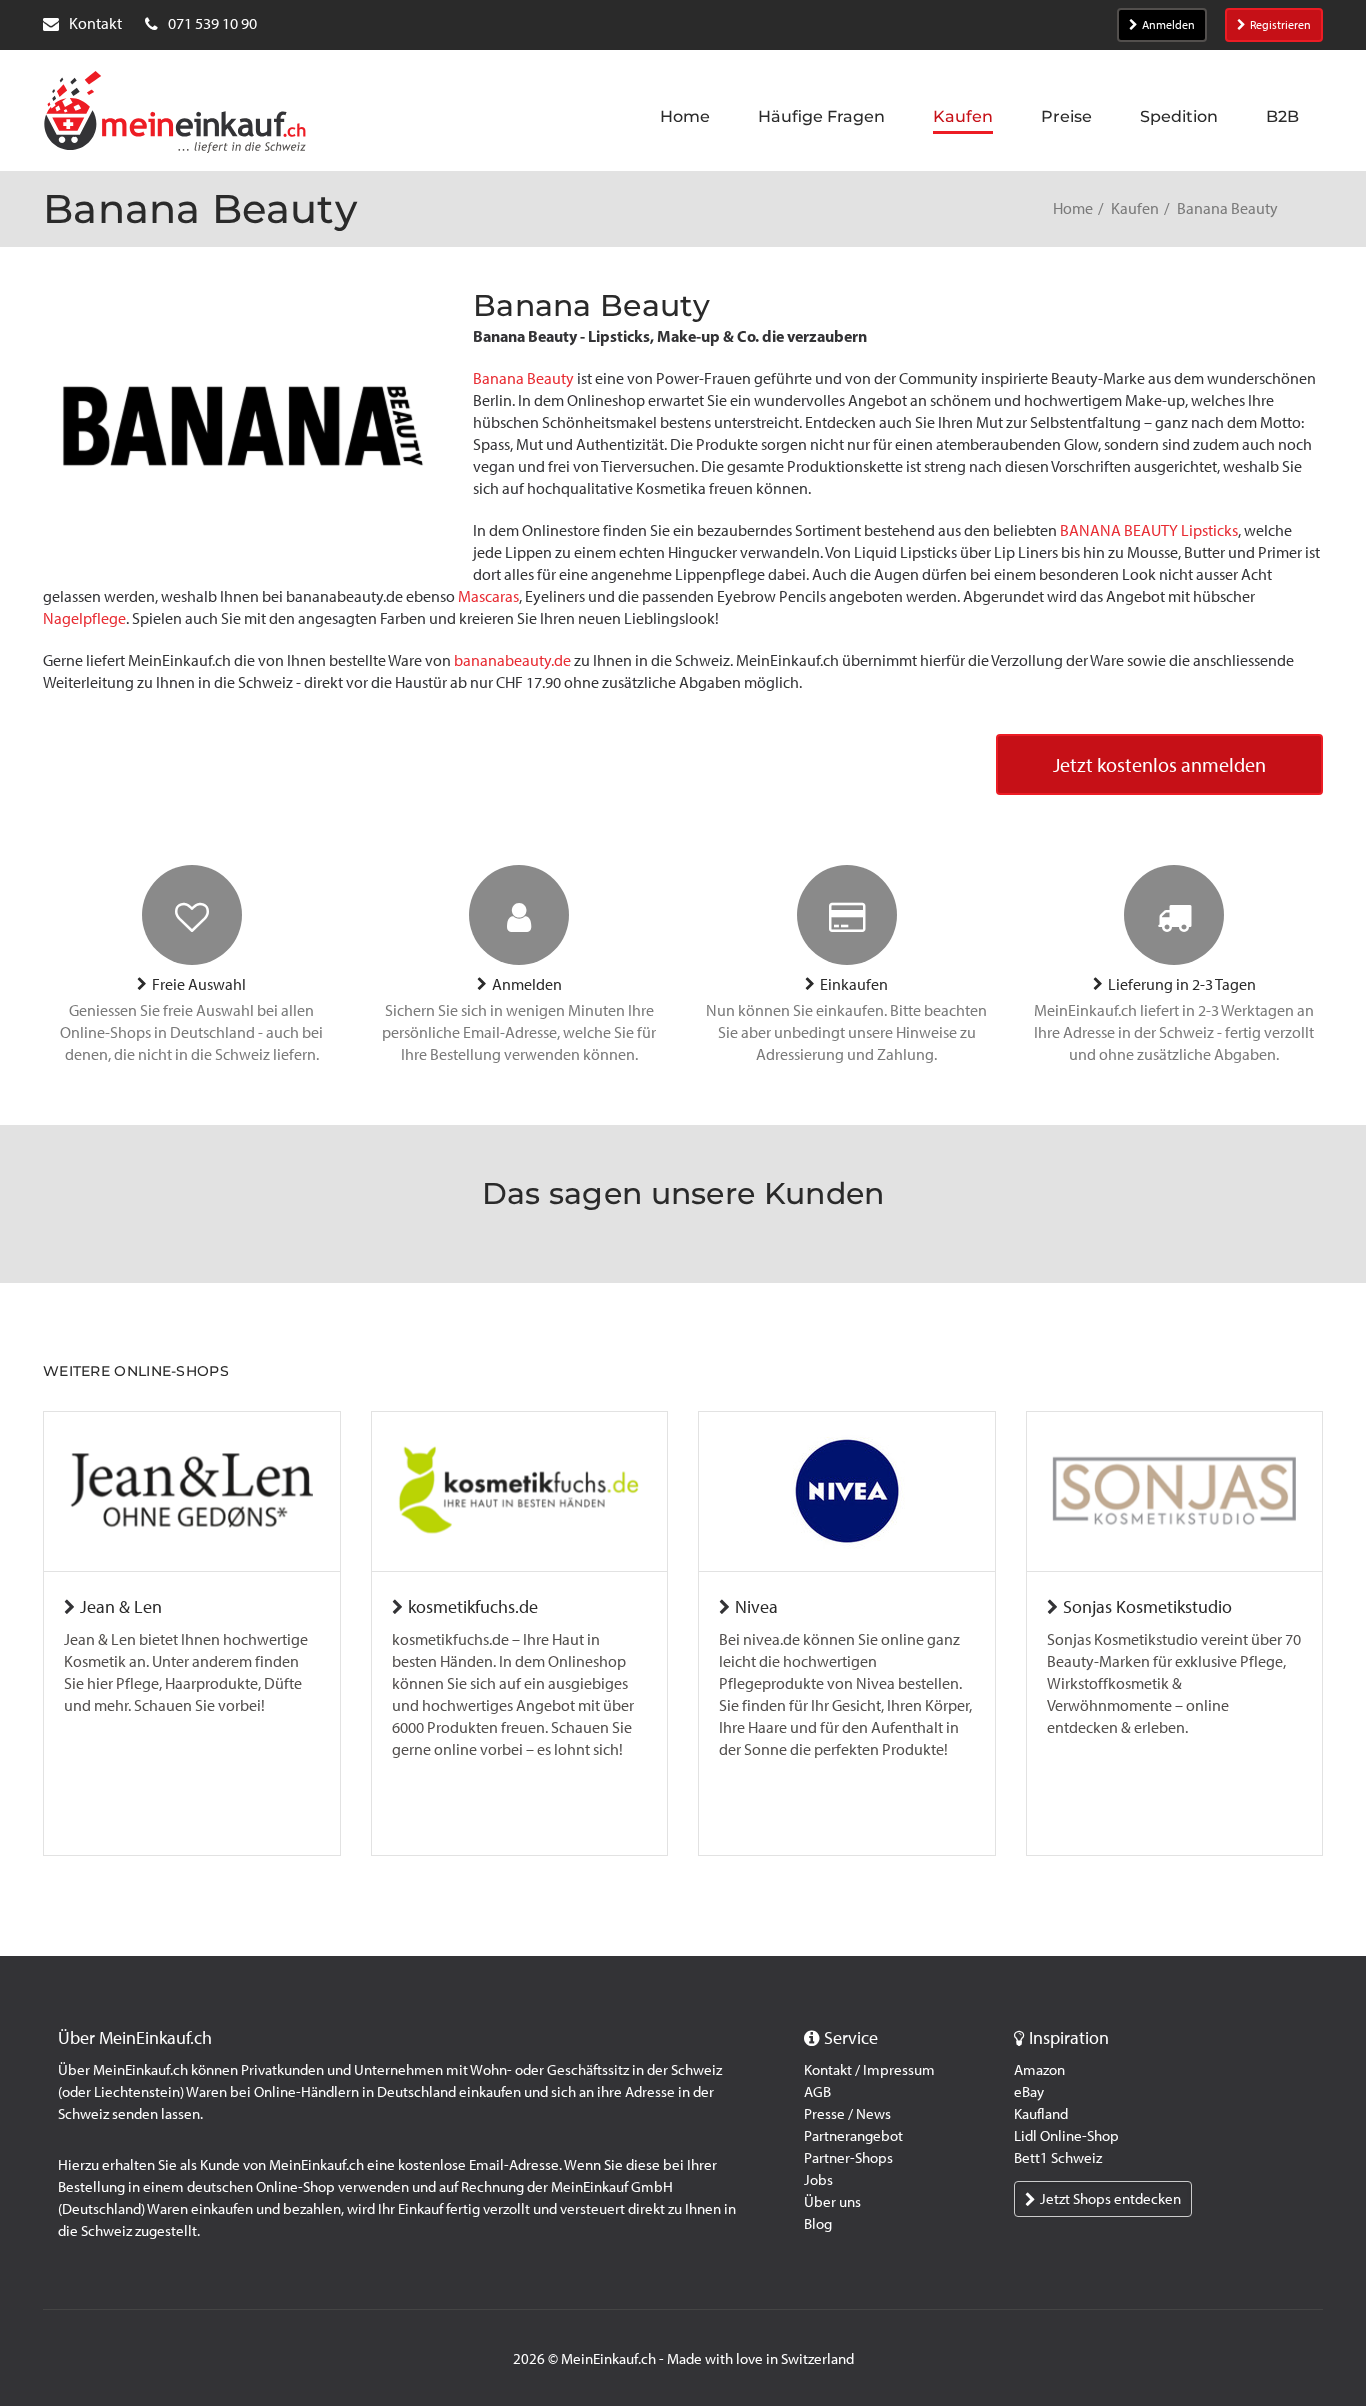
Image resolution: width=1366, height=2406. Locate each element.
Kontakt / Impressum (869, 2070)
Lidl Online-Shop (1066, 2136)
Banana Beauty (523, 378)
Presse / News (847, 2114)
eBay (1029, 2092)
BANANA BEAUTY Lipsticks (1149, 530)
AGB (817, 2092)
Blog (818, 2224)
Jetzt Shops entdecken (1110, 2199)
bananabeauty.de (512, 660)
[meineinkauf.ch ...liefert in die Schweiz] (175, 114)
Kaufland (1041, 2114)
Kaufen (1135, 208)
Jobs (818, 2180)
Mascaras (487, 596)
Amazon (1039, 2070)
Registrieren (1280, 25)
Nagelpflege (84, 618)
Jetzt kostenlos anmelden (1159, 765)
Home (1073, 208)
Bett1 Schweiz (1058, 2158)
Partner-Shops (848, 2158)
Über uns (832, 2202)
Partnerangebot (853, 2136)
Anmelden (1168, 25)
